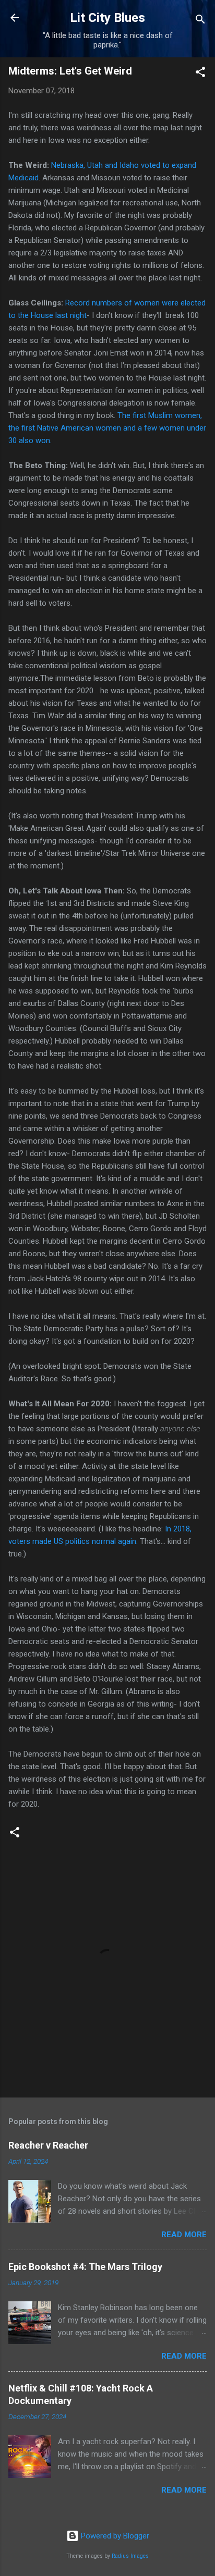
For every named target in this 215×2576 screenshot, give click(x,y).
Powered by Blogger (114, 2536)
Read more (184, 2235)
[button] (200, 74)
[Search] (200, 21)
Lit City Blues (107, 18)
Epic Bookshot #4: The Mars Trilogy (85, 2267)
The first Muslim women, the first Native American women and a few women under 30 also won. (107, 428)
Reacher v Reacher (48, 2145)
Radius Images (130, 2556)
